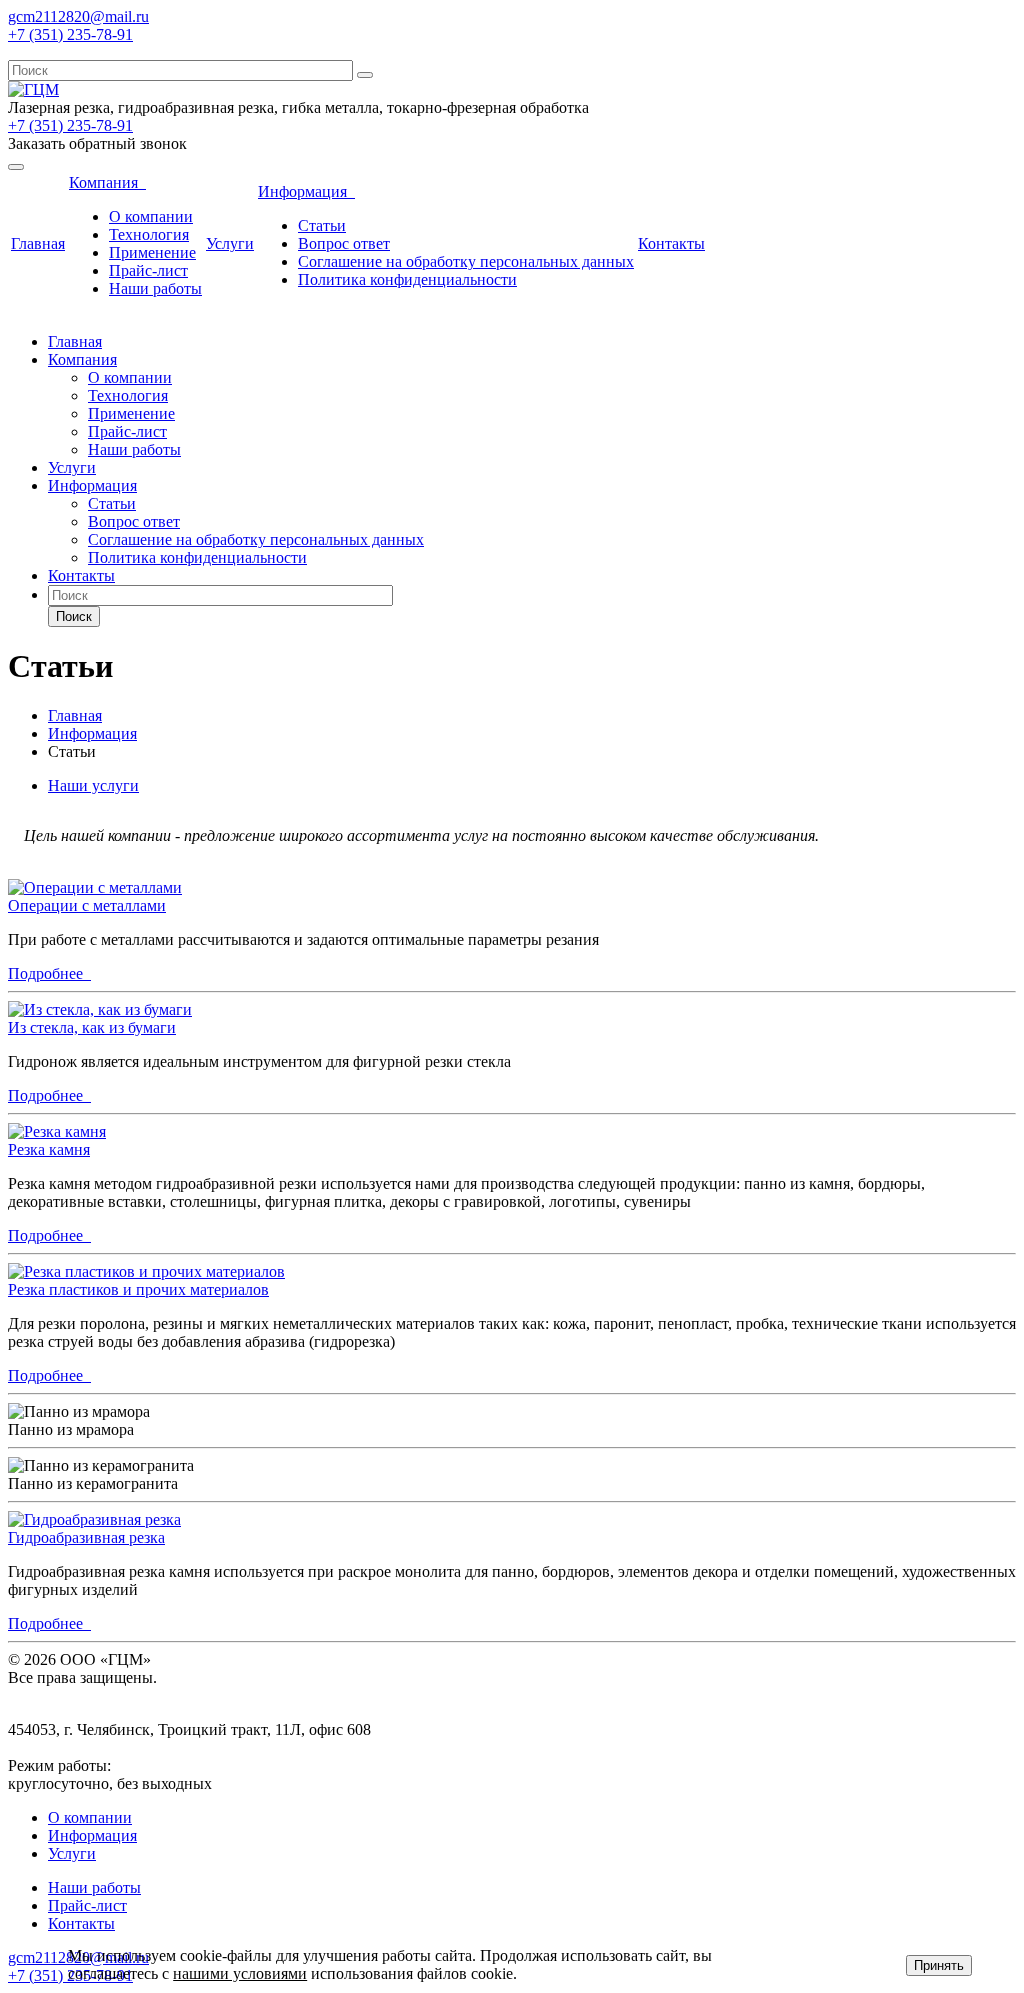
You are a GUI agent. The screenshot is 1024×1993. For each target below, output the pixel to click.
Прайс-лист (148, 270)
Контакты (671, 243)
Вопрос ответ (344, 243)
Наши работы (155, 288)
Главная (38, 243)
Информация (306, 191)
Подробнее (49, 973)
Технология (149, 234)
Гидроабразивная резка (86, 1537)
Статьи (322, 225)
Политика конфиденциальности (407, 279)
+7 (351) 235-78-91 (70, 34)
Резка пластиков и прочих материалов (138, 1289)
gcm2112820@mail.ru (78, 16)
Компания (107, 182)
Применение (152, 252)
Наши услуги (93, 785)
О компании (151, 216)
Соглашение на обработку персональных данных (466, 261)
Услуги (230, 243)
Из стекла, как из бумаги (92, 1027)
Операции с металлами (87, 905)
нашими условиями (240, 1973)
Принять (939, 1965)
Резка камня (49, 1149)
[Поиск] (365, 75)
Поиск (74, 616)
